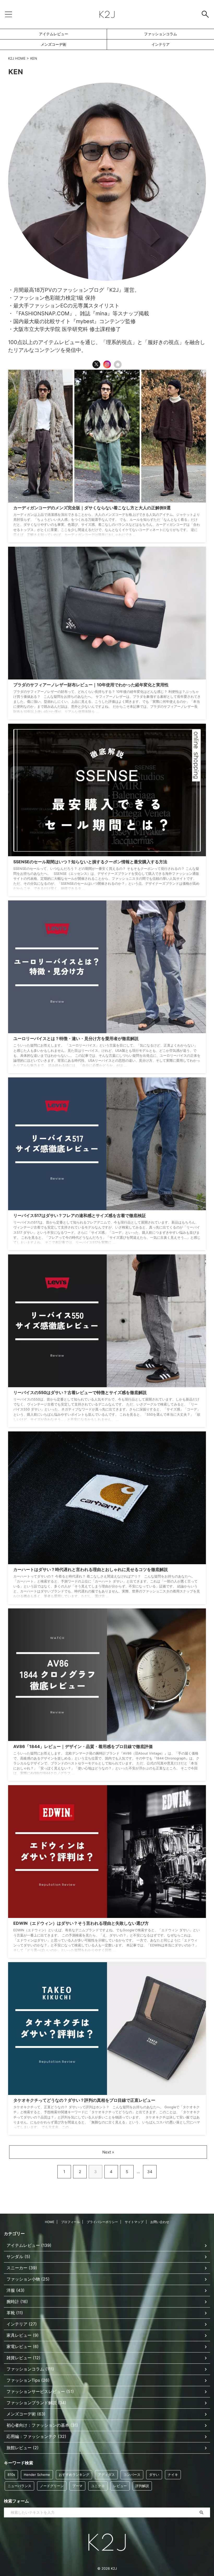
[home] (118, 364)
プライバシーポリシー (102, 2222)
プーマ (77, 2486)
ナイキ (173, 2475)
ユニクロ (98, 2486)
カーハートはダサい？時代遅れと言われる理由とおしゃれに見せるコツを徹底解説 (91, 1569)
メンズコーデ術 (53, 44)
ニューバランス (19, 2486)
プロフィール (70, 2222)
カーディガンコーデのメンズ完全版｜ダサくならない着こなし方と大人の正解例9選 (92, 508)
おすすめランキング (74, 2475)
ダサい (154, 2475)
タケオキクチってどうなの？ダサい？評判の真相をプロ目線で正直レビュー (84, 2100)
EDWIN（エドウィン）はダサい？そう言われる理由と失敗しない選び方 (81, 1923)
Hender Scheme (37, 2475)
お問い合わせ (160, 2222)
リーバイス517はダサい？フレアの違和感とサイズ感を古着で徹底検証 (80, 1215)
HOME (50, 2222)
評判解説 (142, 2486)
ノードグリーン (52, 2486)
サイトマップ (134, 2222)
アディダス (106, 2475)
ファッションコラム (160, 34)
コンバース (132, 2475)
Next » (108, 2152)
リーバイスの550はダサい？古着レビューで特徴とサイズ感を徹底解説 (80, 1392)
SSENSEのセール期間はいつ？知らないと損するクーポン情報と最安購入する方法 (90, 862)
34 (150, 2172)
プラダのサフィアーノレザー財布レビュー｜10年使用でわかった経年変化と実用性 (91, 685)
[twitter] (96, 364)
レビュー (120, 2486)
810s (11, 2475)
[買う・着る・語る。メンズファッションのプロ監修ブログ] (107, 14)
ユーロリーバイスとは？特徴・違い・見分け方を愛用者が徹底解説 (76, 1038)
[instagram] (107, 364)
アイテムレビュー (53, 34)
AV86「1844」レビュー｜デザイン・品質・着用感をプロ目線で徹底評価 (83, 1746)
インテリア (160, 44)
